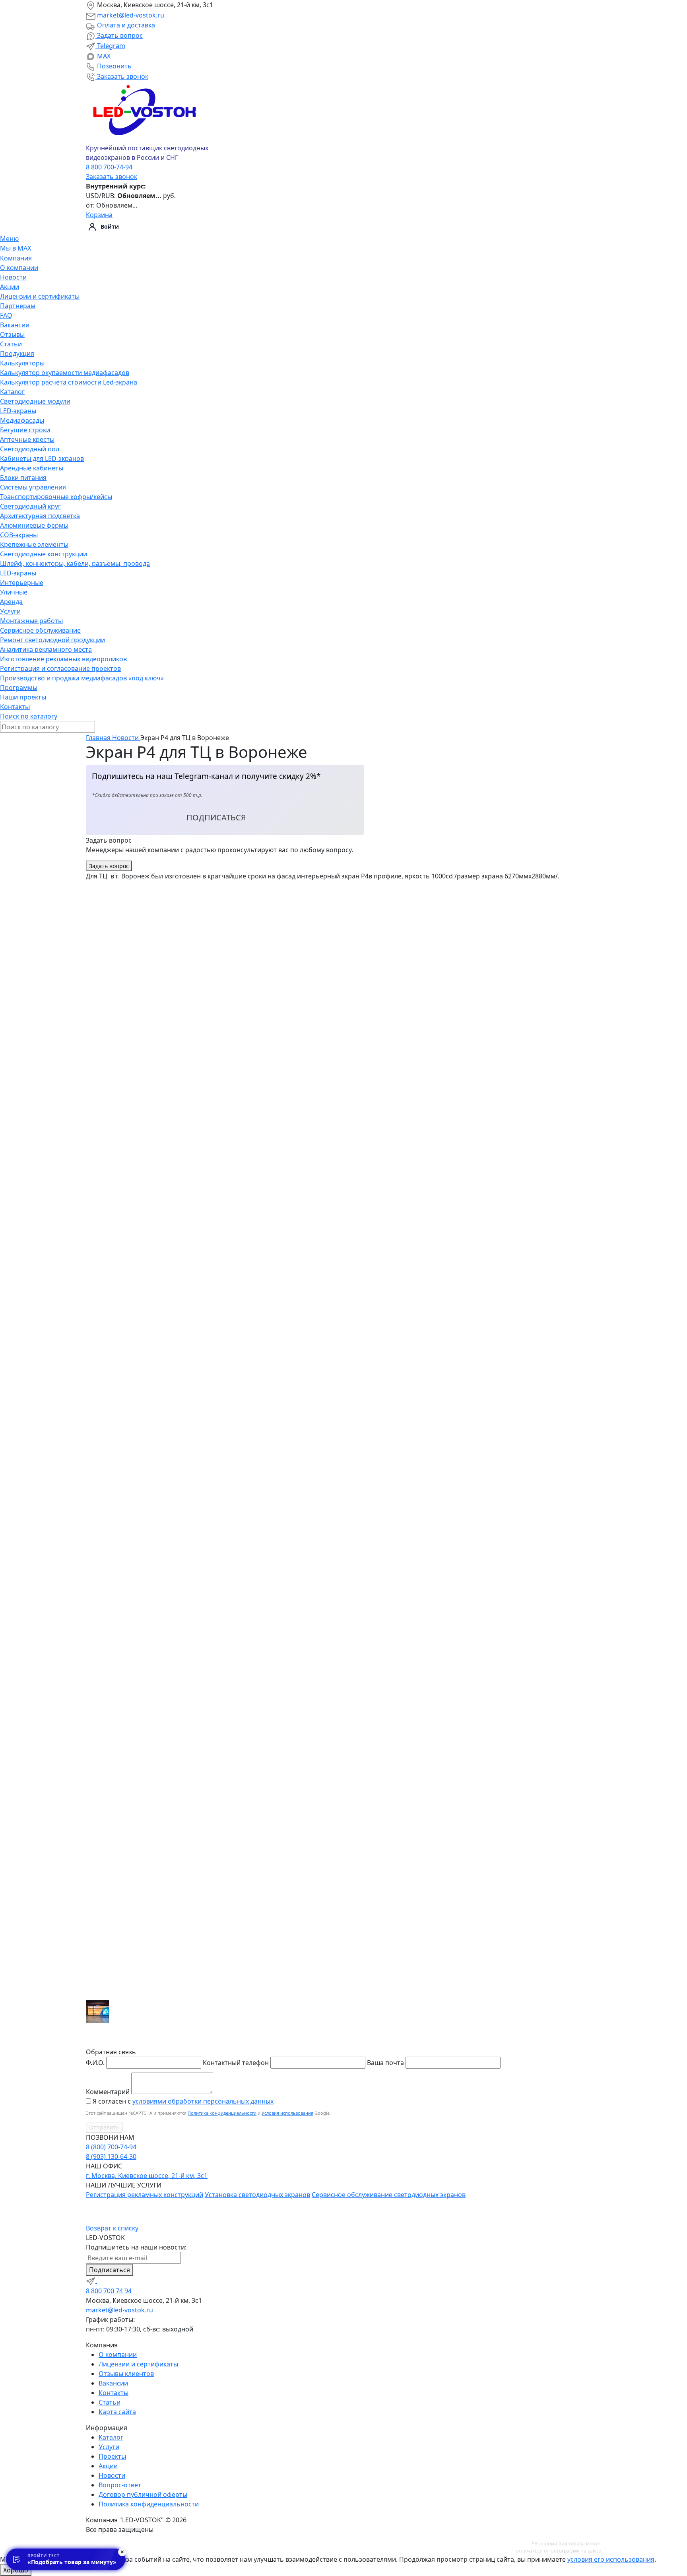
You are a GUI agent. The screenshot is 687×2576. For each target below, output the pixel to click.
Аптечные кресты (27, 439)
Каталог (12, 392)
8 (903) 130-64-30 (111, 2156)
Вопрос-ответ (120, 2485)
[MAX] (102, 2281)
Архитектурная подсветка (40, 516)
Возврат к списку (112, 2228)
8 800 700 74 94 (109, 2291)
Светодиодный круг (30, 506)
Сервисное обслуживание (40, 630)
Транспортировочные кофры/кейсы (56, 497)
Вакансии (15, 325)
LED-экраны (18, 411)
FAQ (6, 315)
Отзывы (12, 334)
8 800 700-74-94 (109, 167)
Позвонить (114, 66)
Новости (13, 277)
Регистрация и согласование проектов (60, 668)
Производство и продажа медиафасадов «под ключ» (82, 678)
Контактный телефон (236, 2063)
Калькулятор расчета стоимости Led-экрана (69, 382)
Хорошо (16, 2570)
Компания (16, 258)
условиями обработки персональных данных (203, 2101)
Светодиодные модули (35, 401)
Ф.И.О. (95, 2063)
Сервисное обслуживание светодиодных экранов (389, 2195)
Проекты (112, 2456)
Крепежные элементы (34, 544)
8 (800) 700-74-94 (111, 2147)
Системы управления (33, 487)
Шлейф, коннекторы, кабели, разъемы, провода (75, 563)
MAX (103, 56)
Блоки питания (23, 478)
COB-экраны (19, 535)
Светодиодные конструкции (44, 554)
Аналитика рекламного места (46, 649)
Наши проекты (23, 697)
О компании (19, 268)
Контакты (15, 707)
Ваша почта (385, 2063)
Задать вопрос (119, 35)
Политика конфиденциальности (222, 2113)
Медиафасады (22, 420)
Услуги (10, 611)
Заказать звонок (122, 76)
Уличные (14, 592)
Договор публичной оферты (143, 2494)
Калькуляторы (22, 363)
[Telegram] (91, 2281)
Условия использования (287, 2113)
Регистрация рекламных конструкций (145, 2195)
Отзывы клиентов (126, 2374)
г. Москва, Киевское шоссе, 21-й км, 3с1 (147, 2176)
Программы (19, 688)
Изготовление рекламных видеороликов (63, 659)
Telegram (110, 46)
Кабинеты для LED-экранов (42, 458)
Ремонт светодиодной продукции (52, 640)
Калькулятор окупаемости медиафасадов (65, 373)
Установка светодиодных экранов (257, 2195)
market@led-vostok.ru (130, 15)
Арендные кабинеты (32, 468)
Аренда (11, 602)
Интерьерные (22, 583)
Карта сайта (117, 2412)
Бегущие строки (25, 430)
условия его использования (611, 2559)
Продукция (17, 354)
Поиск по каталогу (29, 716)
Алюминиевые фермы (34, 525)
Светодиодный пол (30, 449)
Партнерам (18, 306)
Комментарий (108, 2092)
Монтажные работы (31, 621)
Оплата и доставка (125, 25)
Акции (10, 287)
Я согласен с (183, 2101)
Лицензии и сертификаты (40, 296)
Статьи (11, 344)
